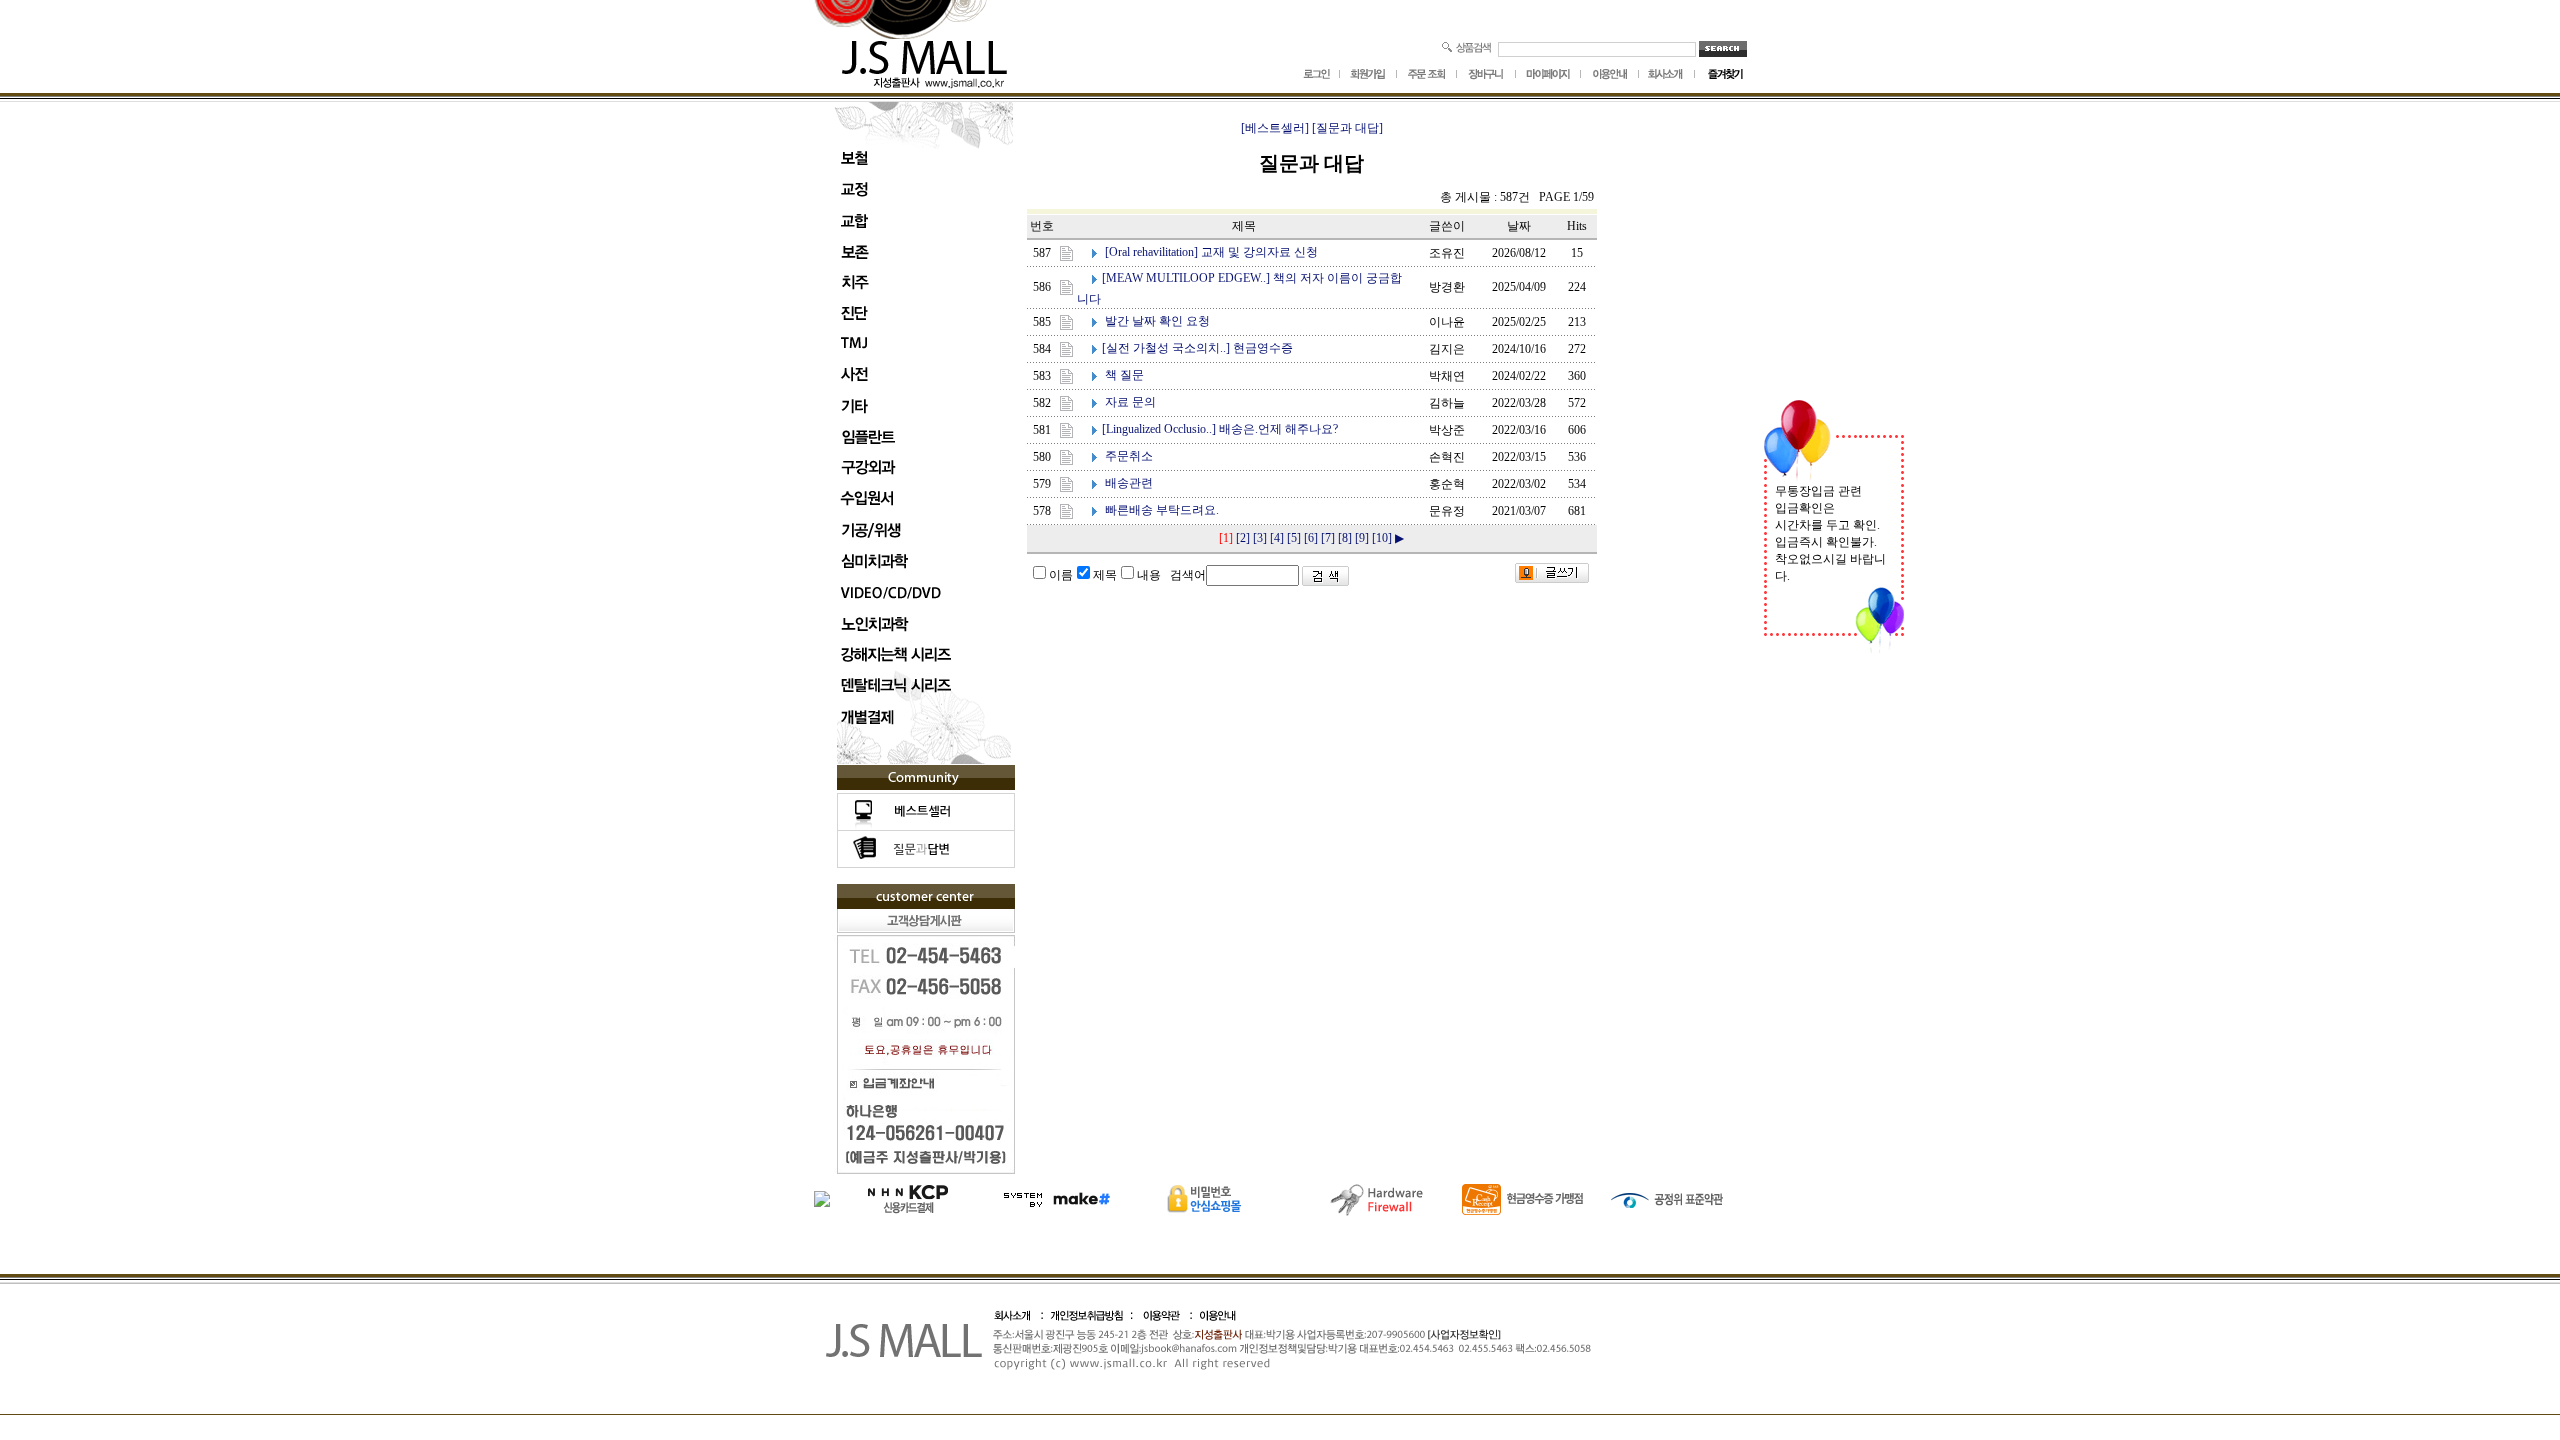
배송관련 (1129, 483)
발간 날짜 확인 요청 (1157, 321)
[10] (1382, 538)
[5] (1294, 538)
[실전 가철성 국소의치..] (1166, 348)
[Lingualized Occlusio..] (1159, 429)
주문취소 (1129, 456)
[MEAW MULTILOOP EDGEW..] (1186, 278)
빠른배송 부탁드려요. (1162, 510)
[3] (1260, 538)
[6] (1311, 538)
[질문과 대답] (1347, 128)
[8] (1345, 538)
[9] (1362, 538)
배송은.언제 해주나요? (1278, 429)
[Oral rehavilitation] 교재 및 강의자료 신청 (1211, 252)
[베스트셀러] (1275, 128)
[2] (1243, 538)
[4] (1277, 538)
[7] (1328, 538)
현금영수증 (1263, 348)
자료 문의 (1130, 402)
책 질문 (1124, 375)
